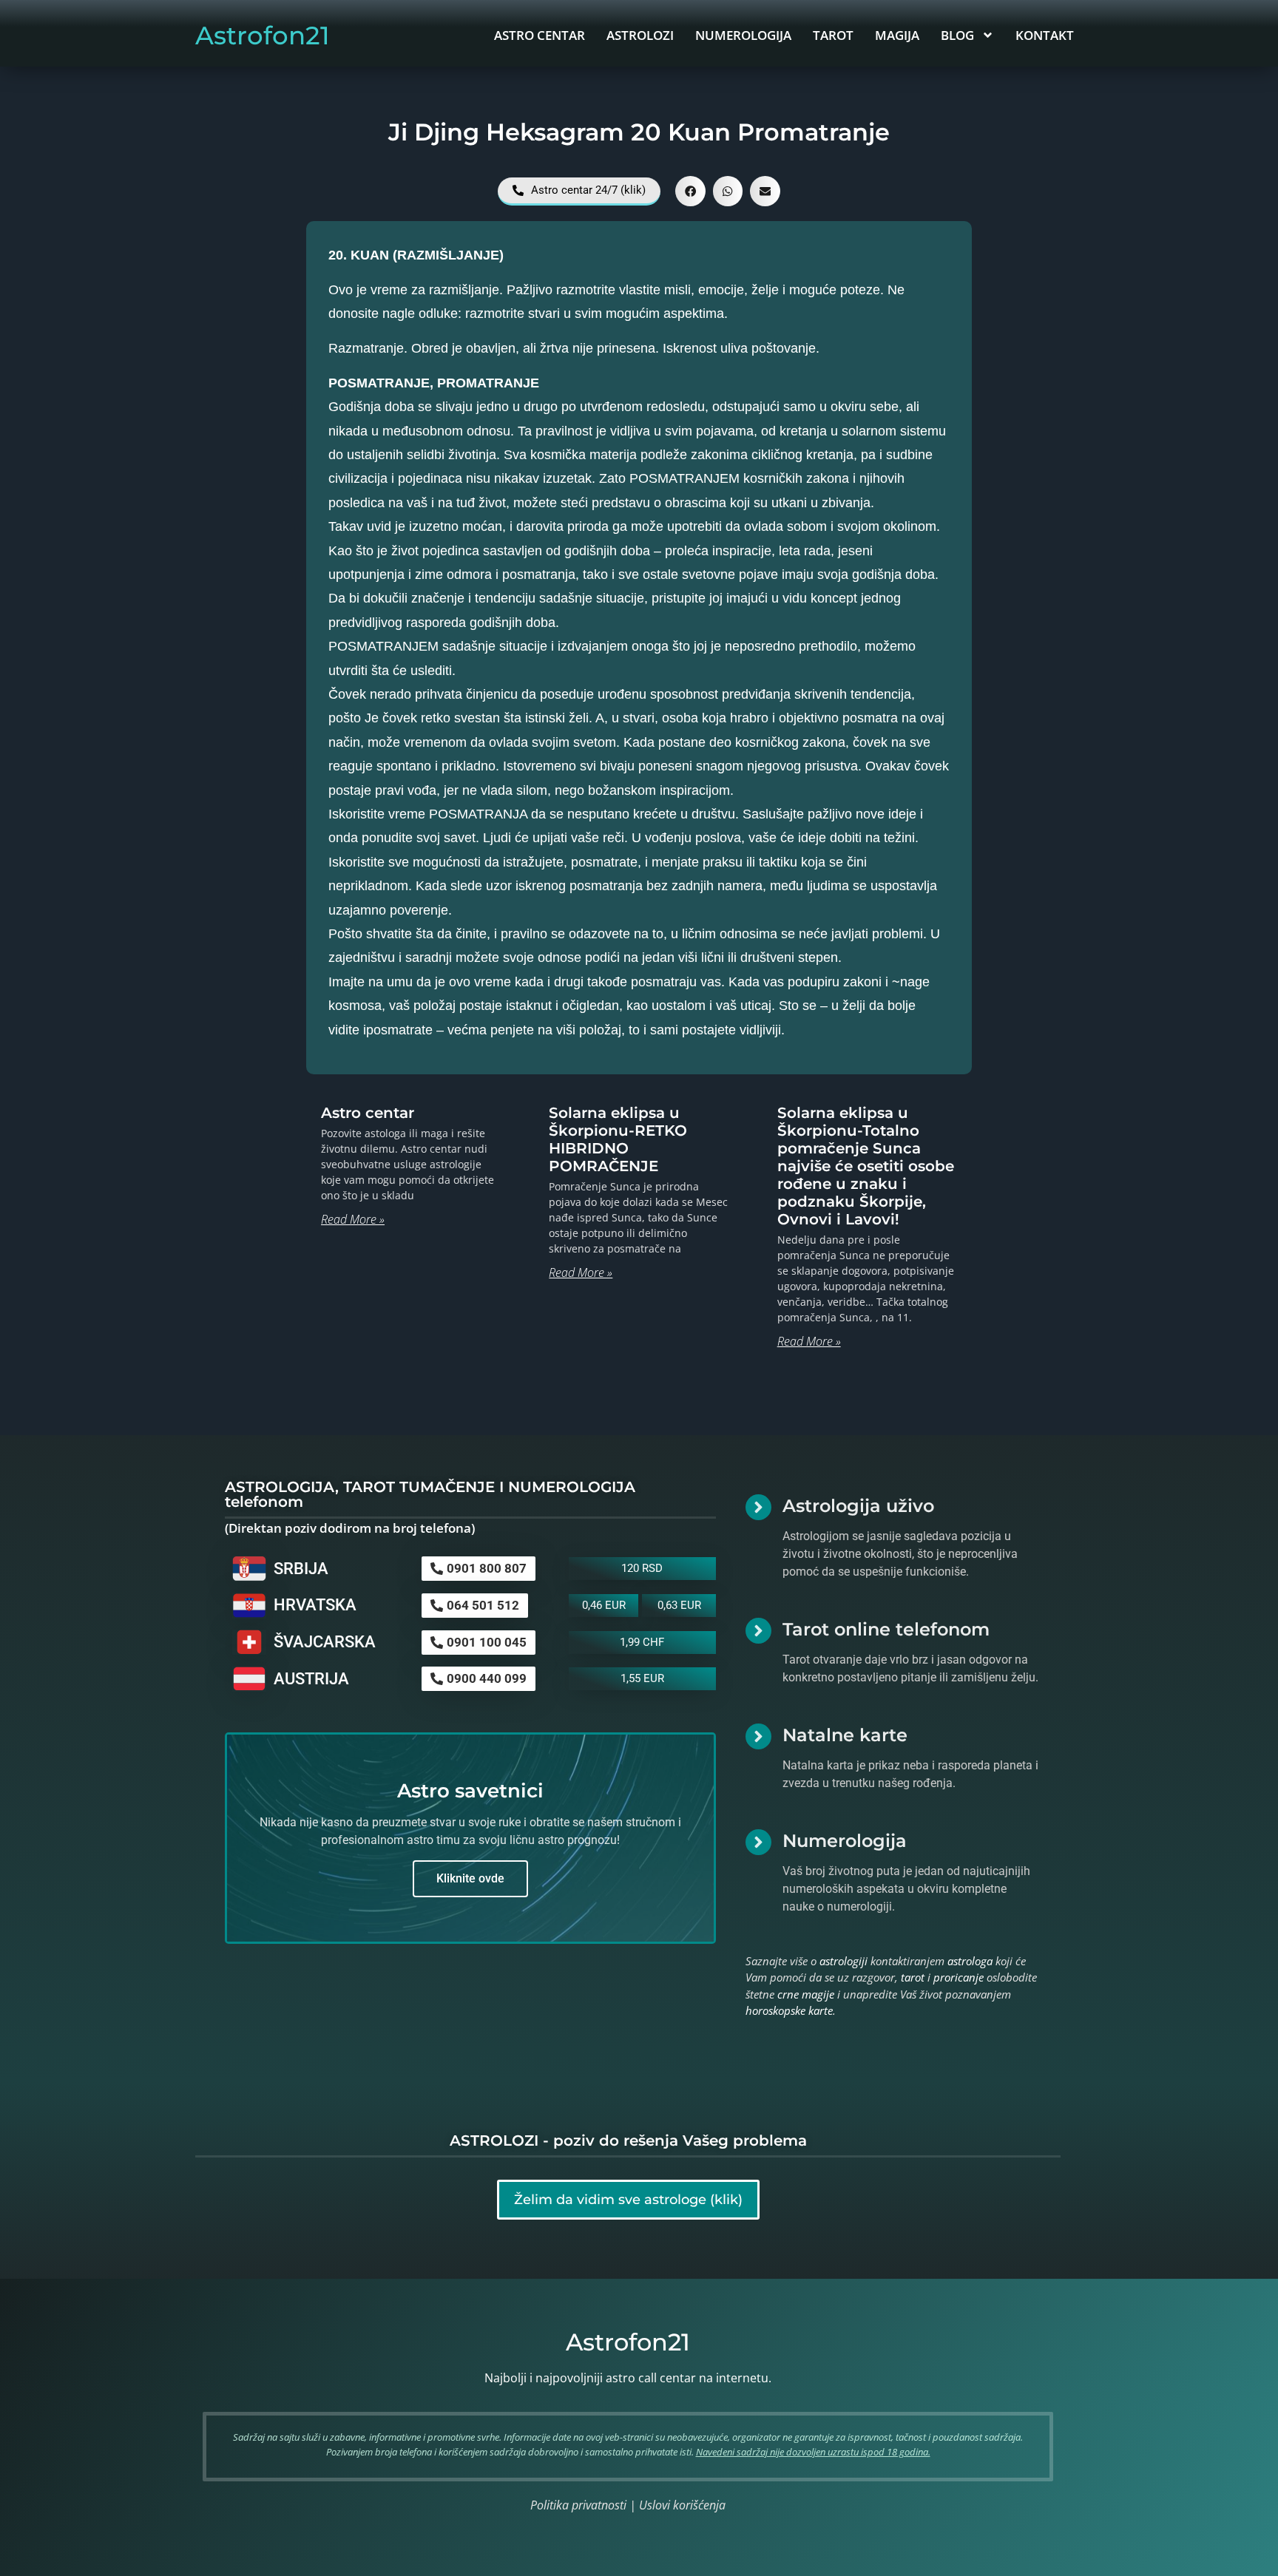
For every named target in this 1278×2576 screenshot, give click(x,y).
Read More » (353, 1219)
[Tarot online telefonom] (758, 1631)
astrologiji (843, 1961)
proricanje (958, 1977)
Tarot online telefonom (886, 1629)
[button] (690, 191)
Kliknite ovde (470, 1878)
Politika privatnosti (578, 2505)
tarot (913, 1977)
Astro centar (368, 1113)
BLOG (957, 35)
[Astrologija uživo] (758, 1507)
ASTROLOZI (640, 35)
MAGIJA (897, 35)
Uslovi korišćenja (682, 2505)
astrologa (970, 1961)
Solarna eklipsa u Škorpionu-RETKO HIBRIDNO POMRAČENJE (618, 1139)
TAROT (833, 35)
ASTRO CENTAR (540, 35)
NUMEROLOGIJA (743, 35)
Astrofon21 (263, 35)
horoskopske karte (789, 2010)
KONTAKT (1045, 35)
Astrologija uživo (858, 1506)
